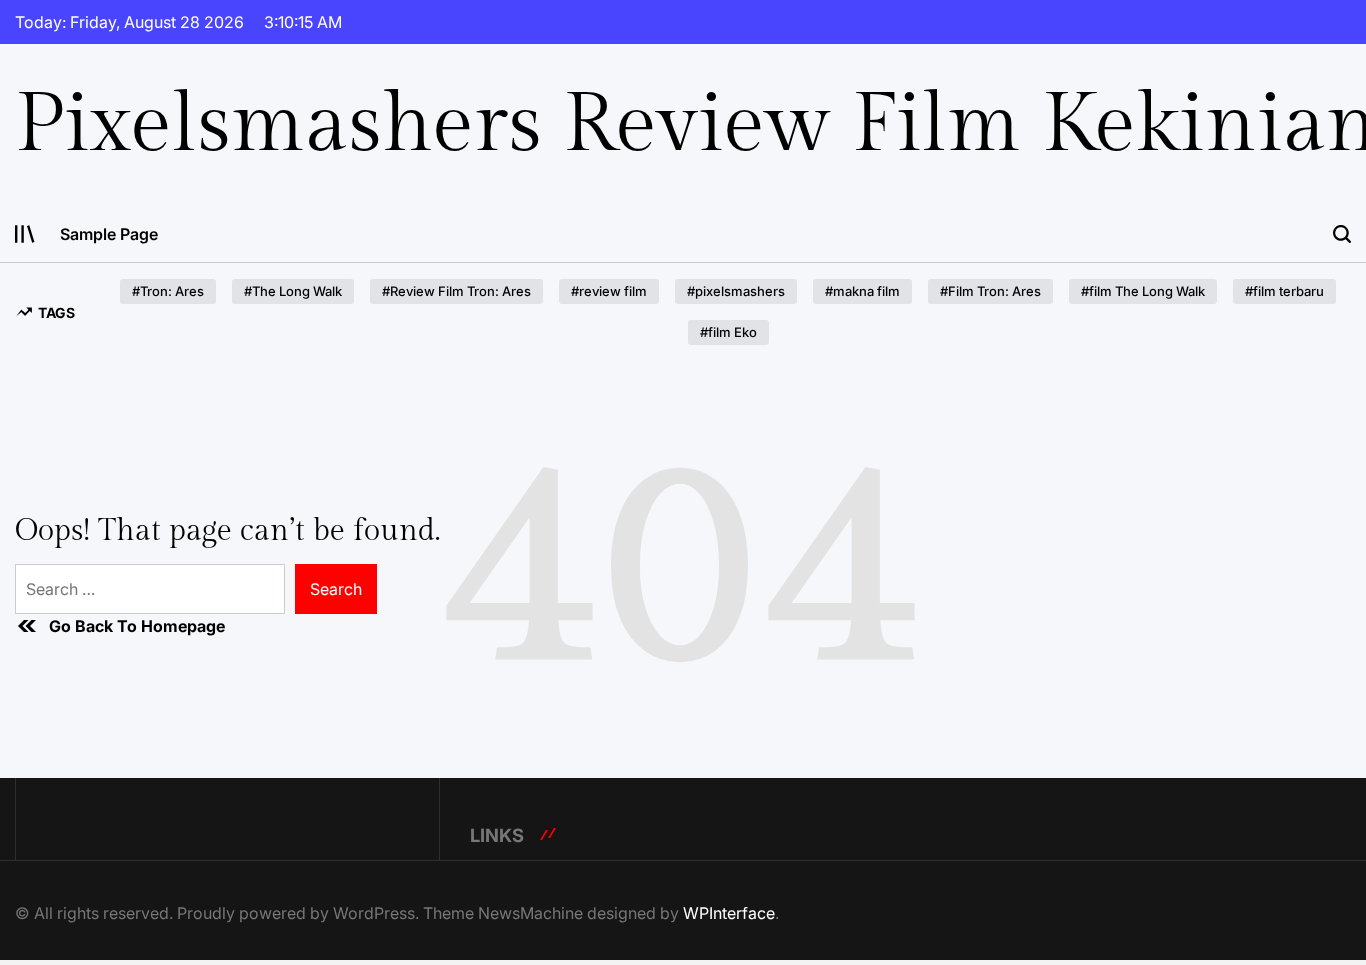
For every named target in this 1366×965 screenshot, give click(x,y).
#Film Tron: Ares (990, 291)
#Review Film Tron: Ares (456, 291)
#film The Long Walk (1143, 291)
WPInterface (729, 913)
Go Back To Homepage (137, 626)
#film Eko (728, 332)
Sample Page (109, 234)
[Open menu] (25, 234)
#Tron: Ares (168, 291)
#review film (609, 291)
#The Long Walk (293, 291)
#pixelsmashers (736, 291)
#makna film (862, 291)
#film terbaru (1284, 291)
